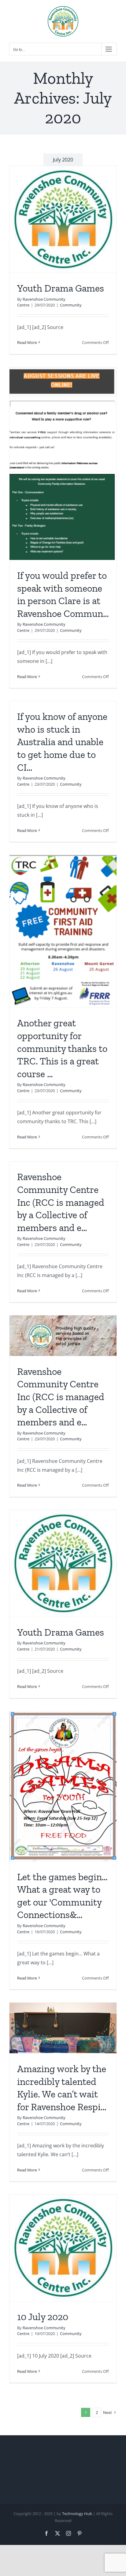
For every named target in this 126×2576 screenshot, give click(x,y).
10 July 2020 (43, 2317)
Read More (27, 342)
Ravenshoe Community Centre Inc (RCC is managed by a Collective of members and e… (61, 1202)
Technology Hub (77, 2514)
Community (71, 305)
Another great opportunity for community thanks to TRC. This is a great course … (62, 1048)
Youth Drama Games (61, 288)
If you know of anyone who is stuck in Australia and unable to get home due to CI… (62, 742)
